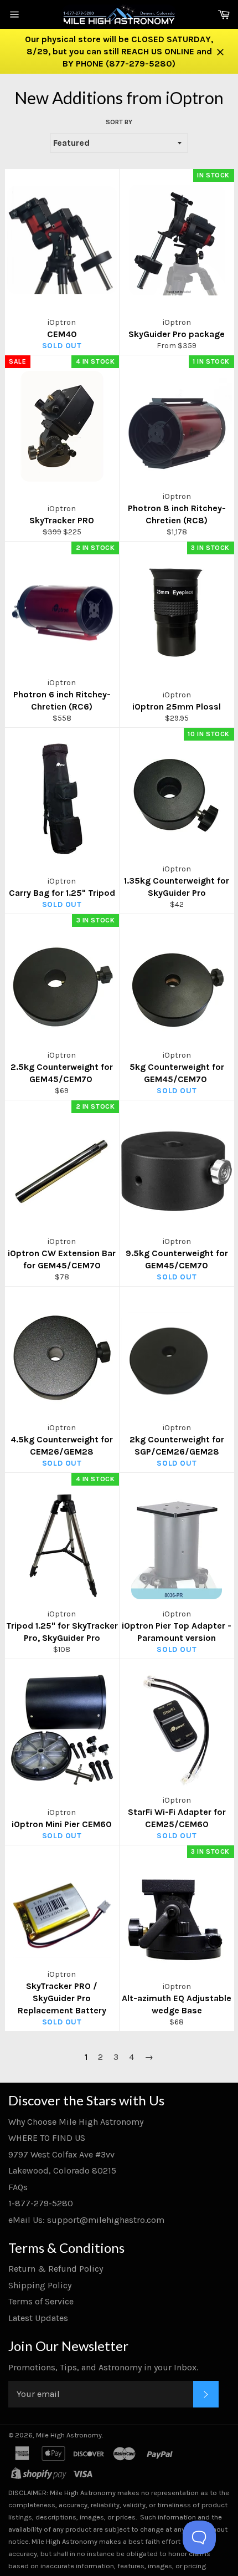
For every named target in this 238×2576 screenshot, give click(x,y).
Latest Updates (38, 2318)
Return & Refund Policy (56, 2269)
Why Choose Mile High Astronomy (76, 2122)
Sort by (119, 122)
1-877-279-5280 (41, 2203)
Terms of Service (41, 2301)
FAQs (18, 2187)
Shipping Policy (40, 2285)
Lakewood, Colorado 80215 (62, 2171)
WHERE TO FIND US (47, 2138)
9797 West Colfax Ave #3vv (61, 2154)
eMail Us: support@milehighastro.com (86, 2220)
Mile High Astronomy (69, 2435)
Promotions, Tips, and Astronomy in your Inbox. (103, 2367)
